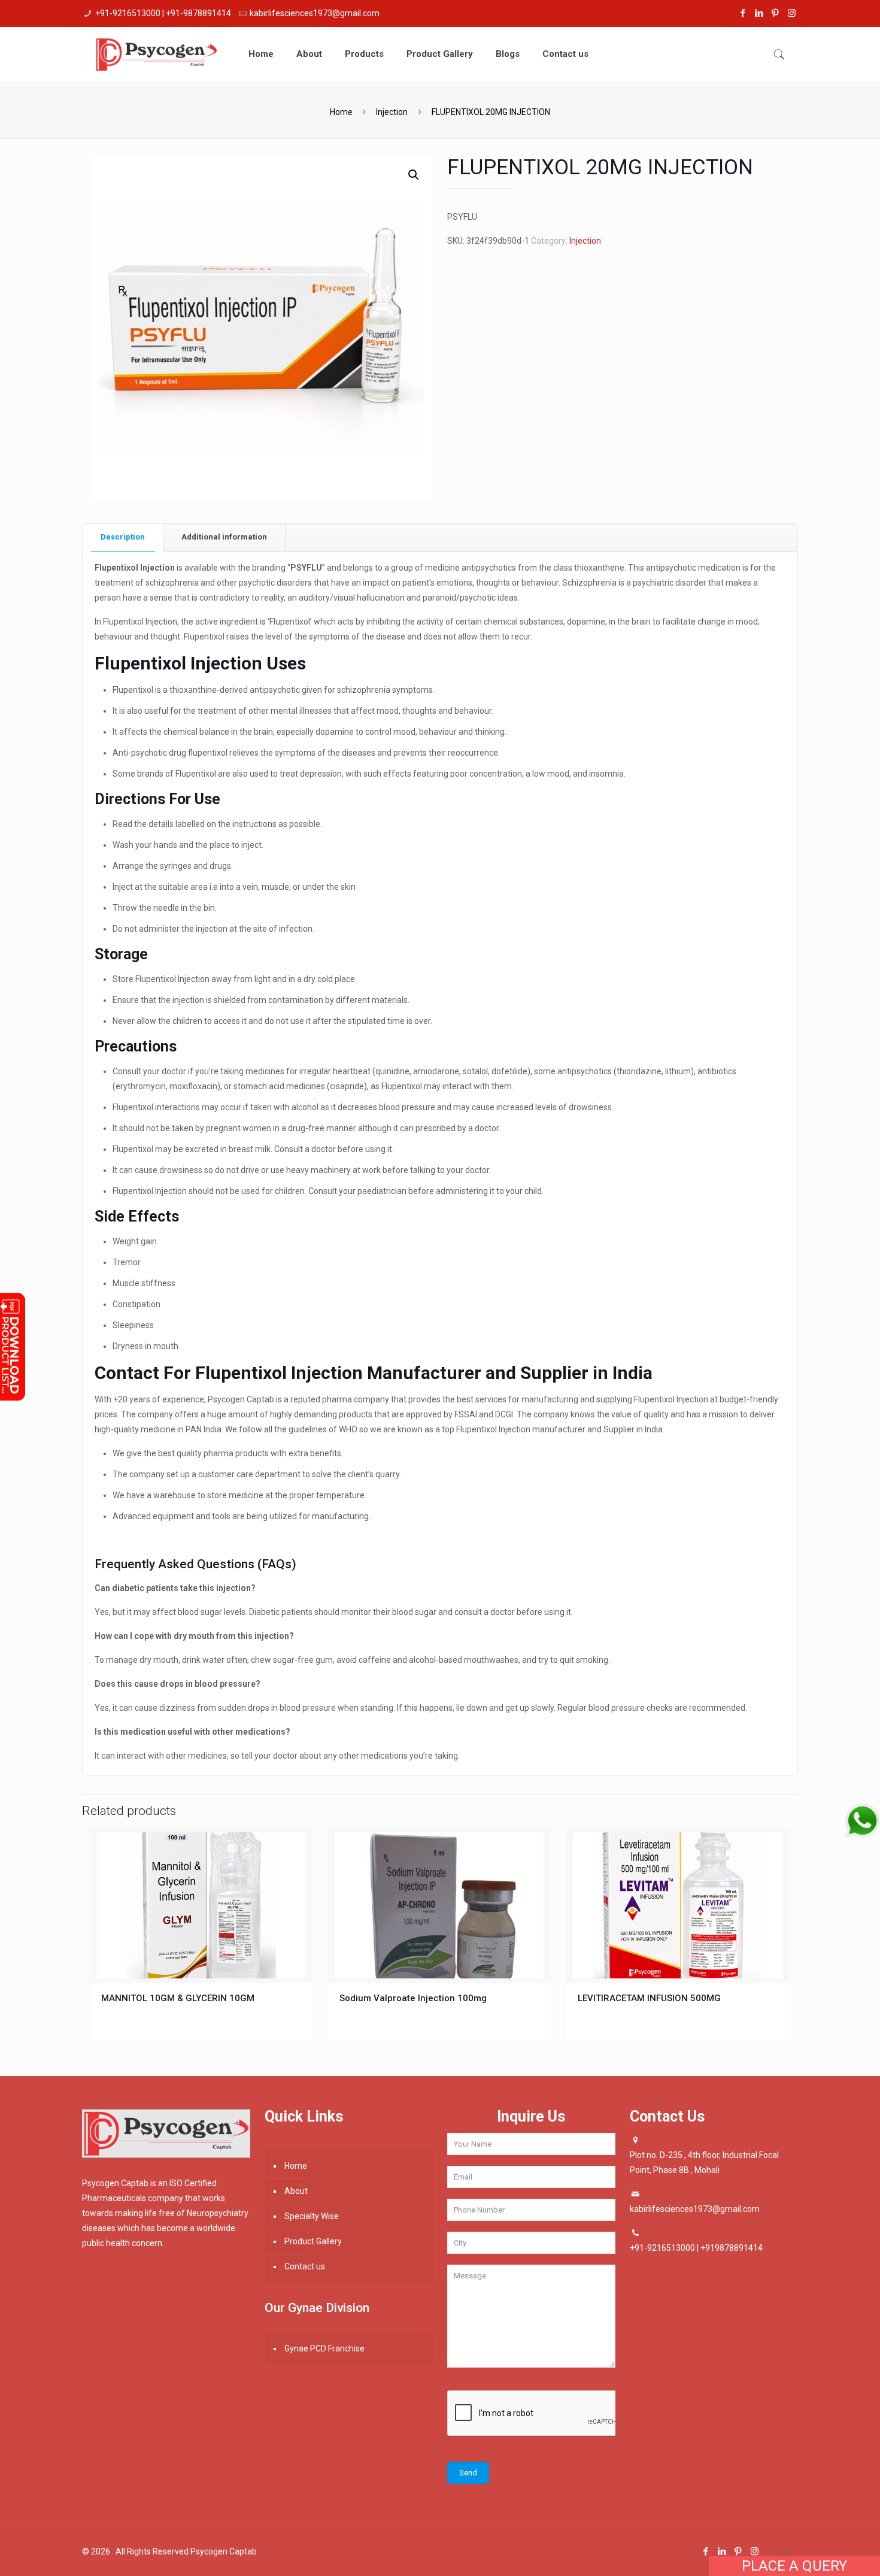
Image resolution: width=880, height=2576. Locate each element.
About (296, 2191)
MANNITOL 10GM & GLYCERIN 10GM (178, 1998)
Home (341, 112)
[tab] (123, 537)
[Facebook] (743, 13)
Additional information (224, 537)
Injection (392, 112)
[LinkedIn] (759, 13)
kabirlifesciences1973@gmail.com (315, 13)
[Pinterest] (776, 13)
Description (123, 537)
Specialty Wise (312, 2216)
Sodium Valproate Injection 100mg (413, 1998)
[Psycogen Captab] (156, 54)
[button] (414, 175)
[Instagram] (792, 13)
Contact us (305, 2266)
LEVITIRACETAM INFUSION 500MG (649, 1998)
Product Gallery (313, 2241)
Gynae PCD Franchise (324, 2348)
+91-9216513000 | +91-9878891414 (163, 13)
